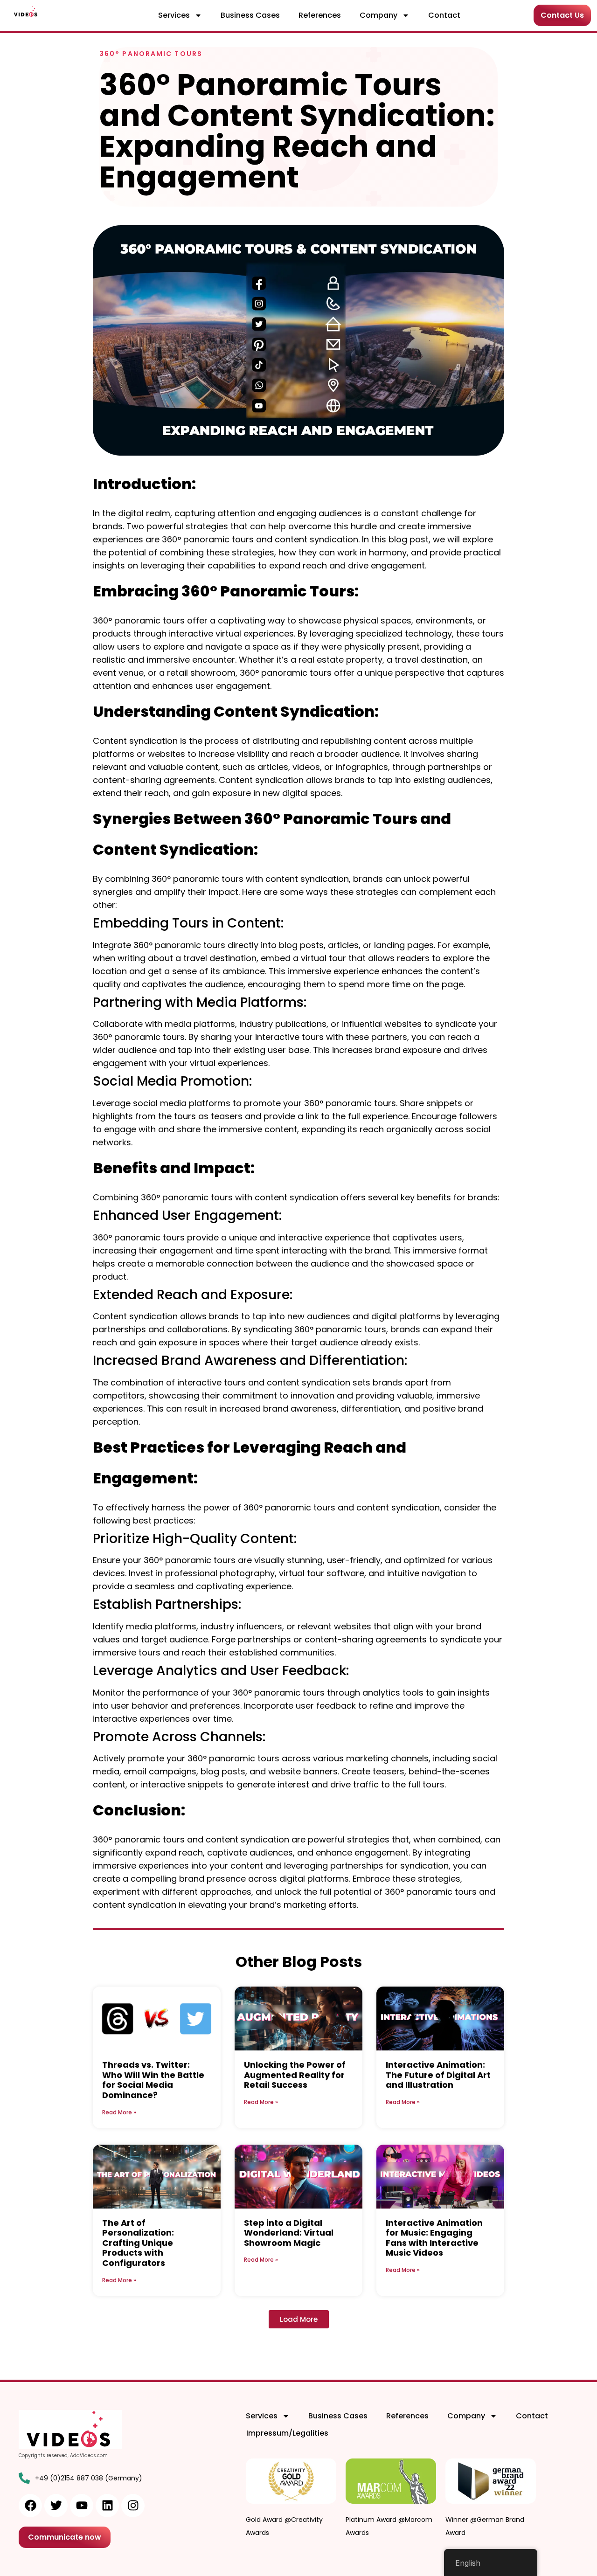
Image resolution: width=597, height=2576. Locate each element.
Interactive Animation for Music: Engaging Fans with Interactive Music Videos (434, 2238)
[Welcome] (26, 11)
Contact (444, 15)
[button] (299, 2319)
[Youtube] (82, 2506)
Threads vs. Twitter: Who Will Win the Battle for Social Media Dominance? (153, 2080)
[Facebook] (30, 2506)
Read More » (119, 2112)
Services (174, 15)
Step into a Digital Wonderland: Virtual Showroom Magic (289, 2233)
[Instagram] (133, 2506)
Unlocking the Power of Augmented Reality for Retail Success (295, 2075)
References (320, 15)
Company (378, 15)
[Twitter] (56, 2506)
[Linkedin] (107, 2506)
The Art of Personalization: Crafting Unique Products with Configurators (138, 2243)
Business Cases (250, 15)
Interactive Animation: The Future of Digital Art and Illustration (438, 2075)
